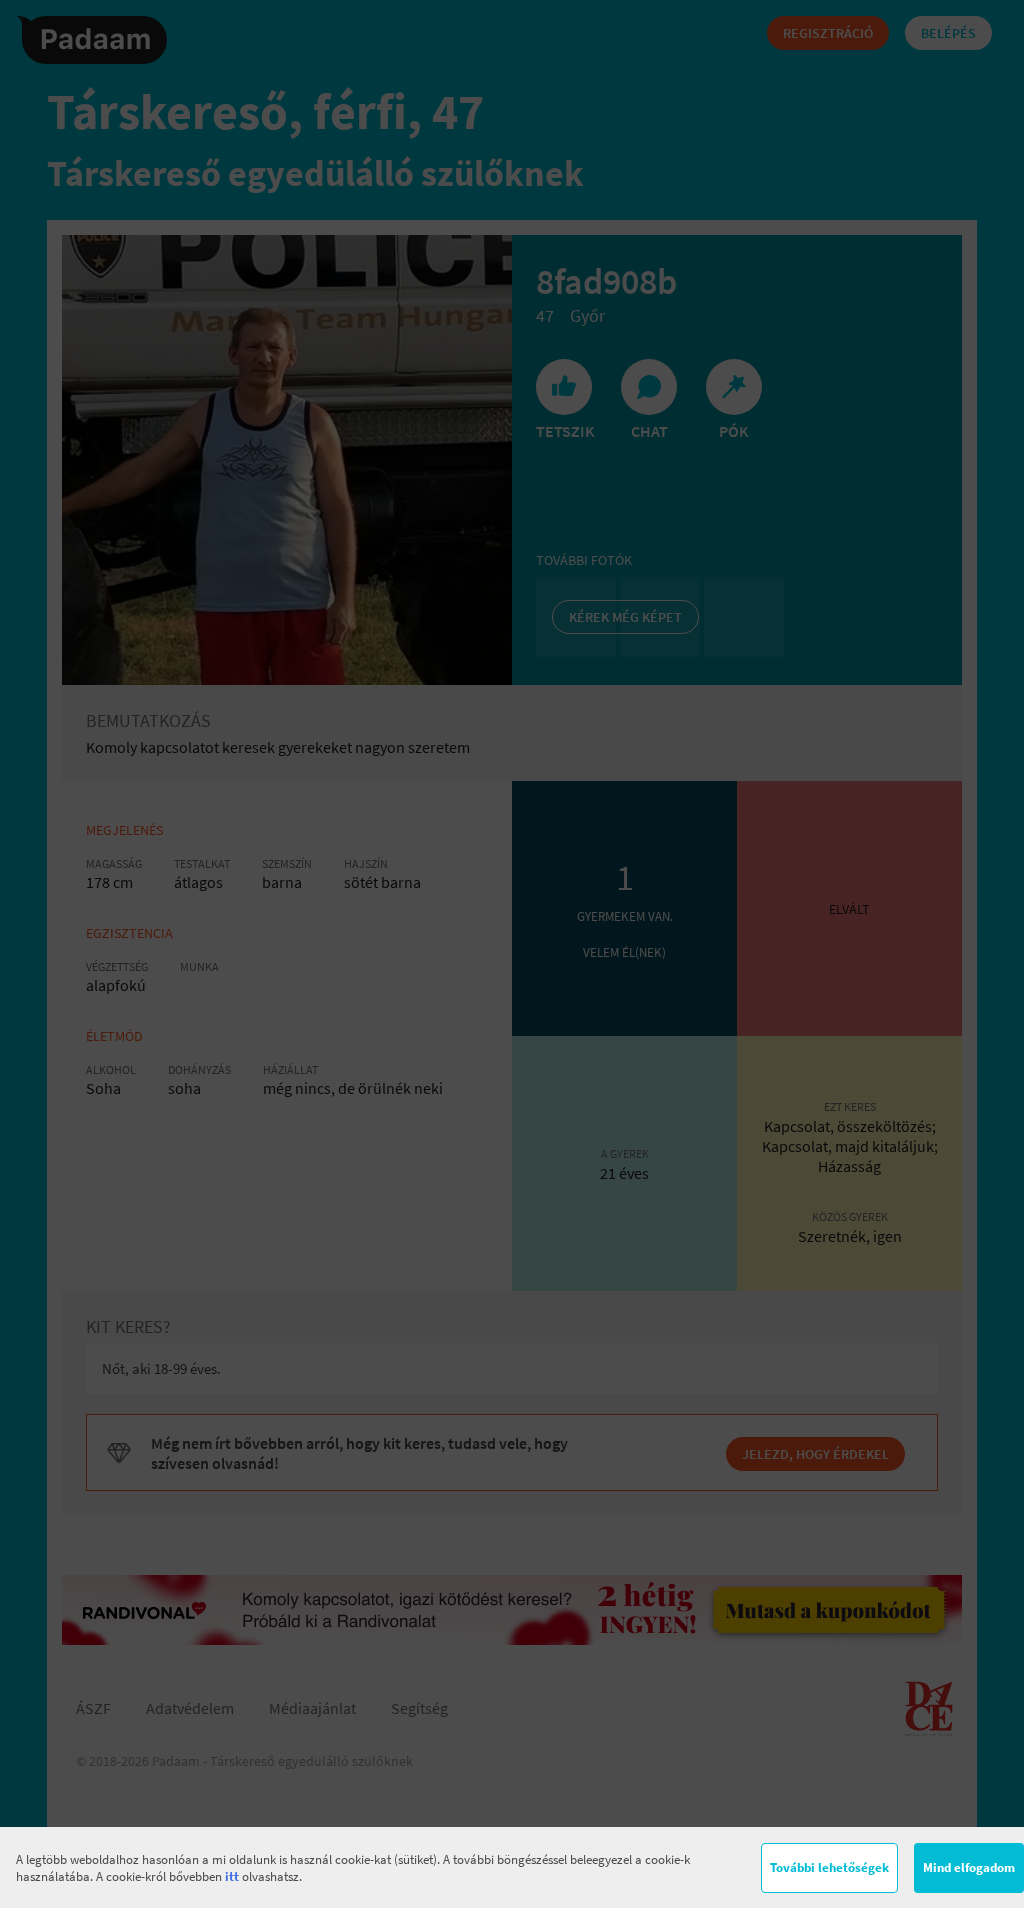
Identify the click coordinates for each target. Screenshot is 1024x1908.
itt (232, 1876)
